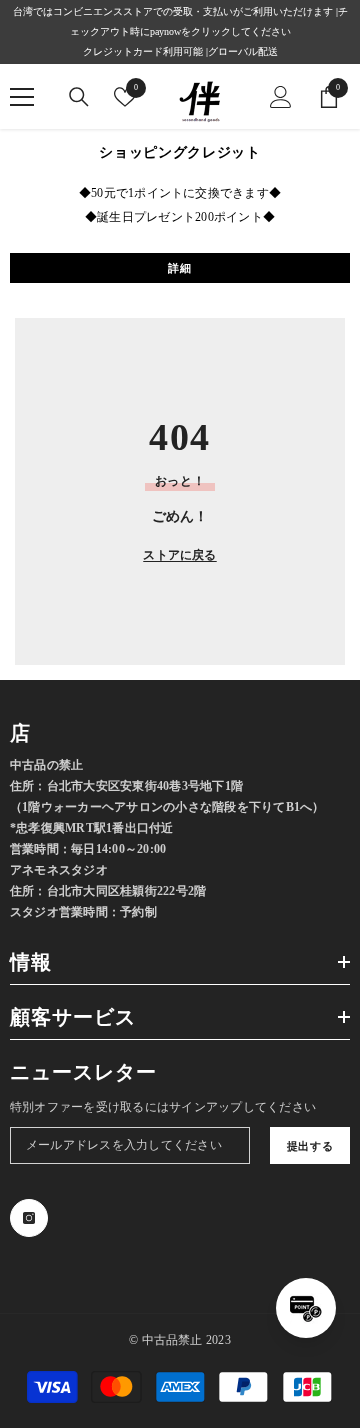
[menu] (22, 97)
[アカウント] (281, 97)
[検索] (79, 97)
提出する (310, 1146)
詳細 (179, 268)
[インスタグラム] (29, 1218)
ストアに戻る (179, 555)
